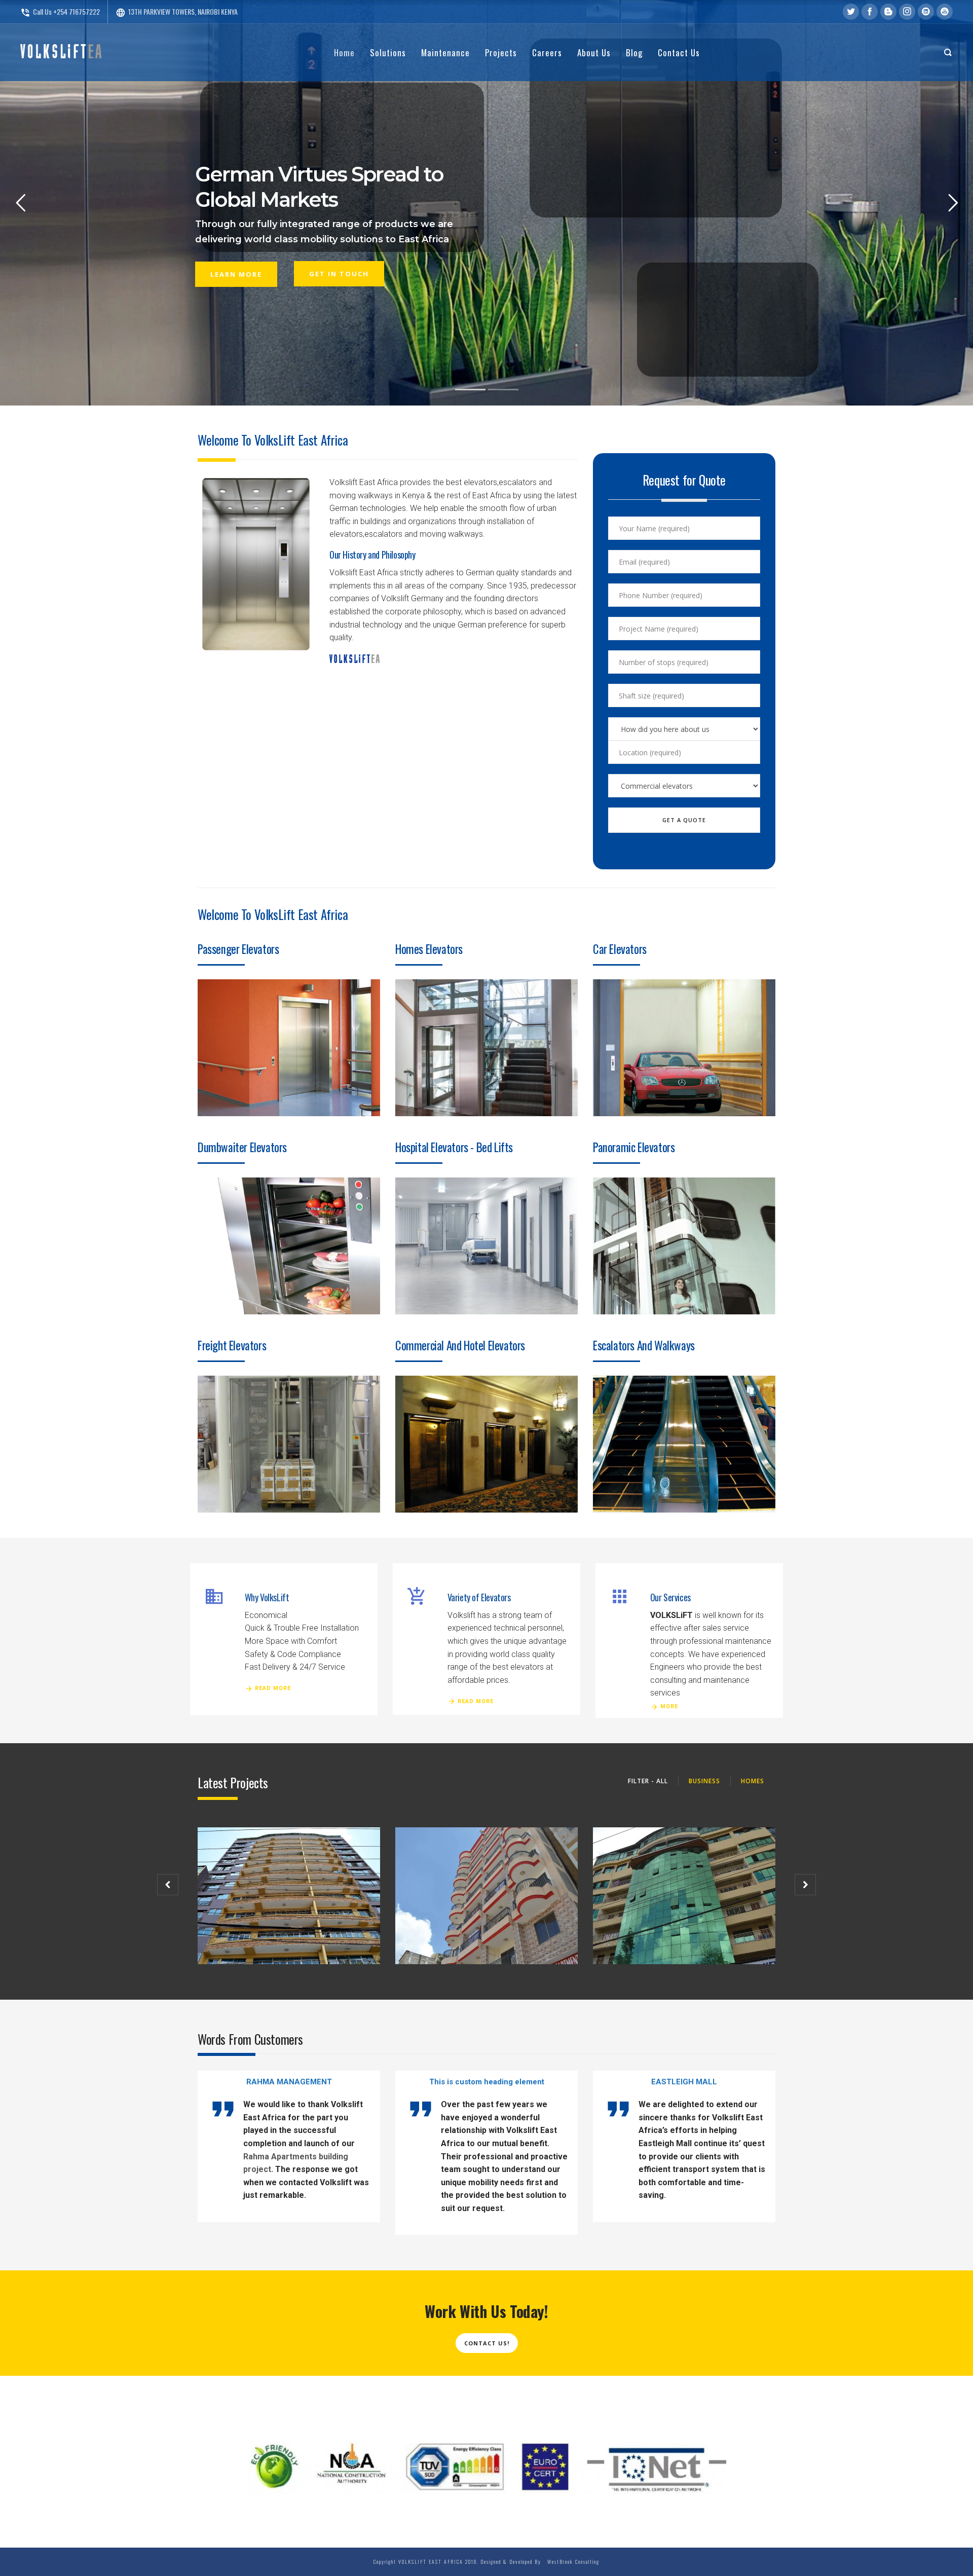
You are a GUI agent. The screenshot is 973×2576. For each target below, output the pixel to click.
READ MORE (273, 1688)
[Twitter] (851, 12)
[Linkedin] (926, 12)
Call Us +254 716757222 (60, 11)
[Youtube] (945, 12)
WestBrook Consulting (571, 2562)
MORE (669, 1706)
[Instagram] (907, 12)
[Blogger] (888, 12)
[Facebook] (870, 12)
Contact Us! (487, 2343)
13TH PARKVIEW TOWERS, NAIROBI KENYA (177, 11)
